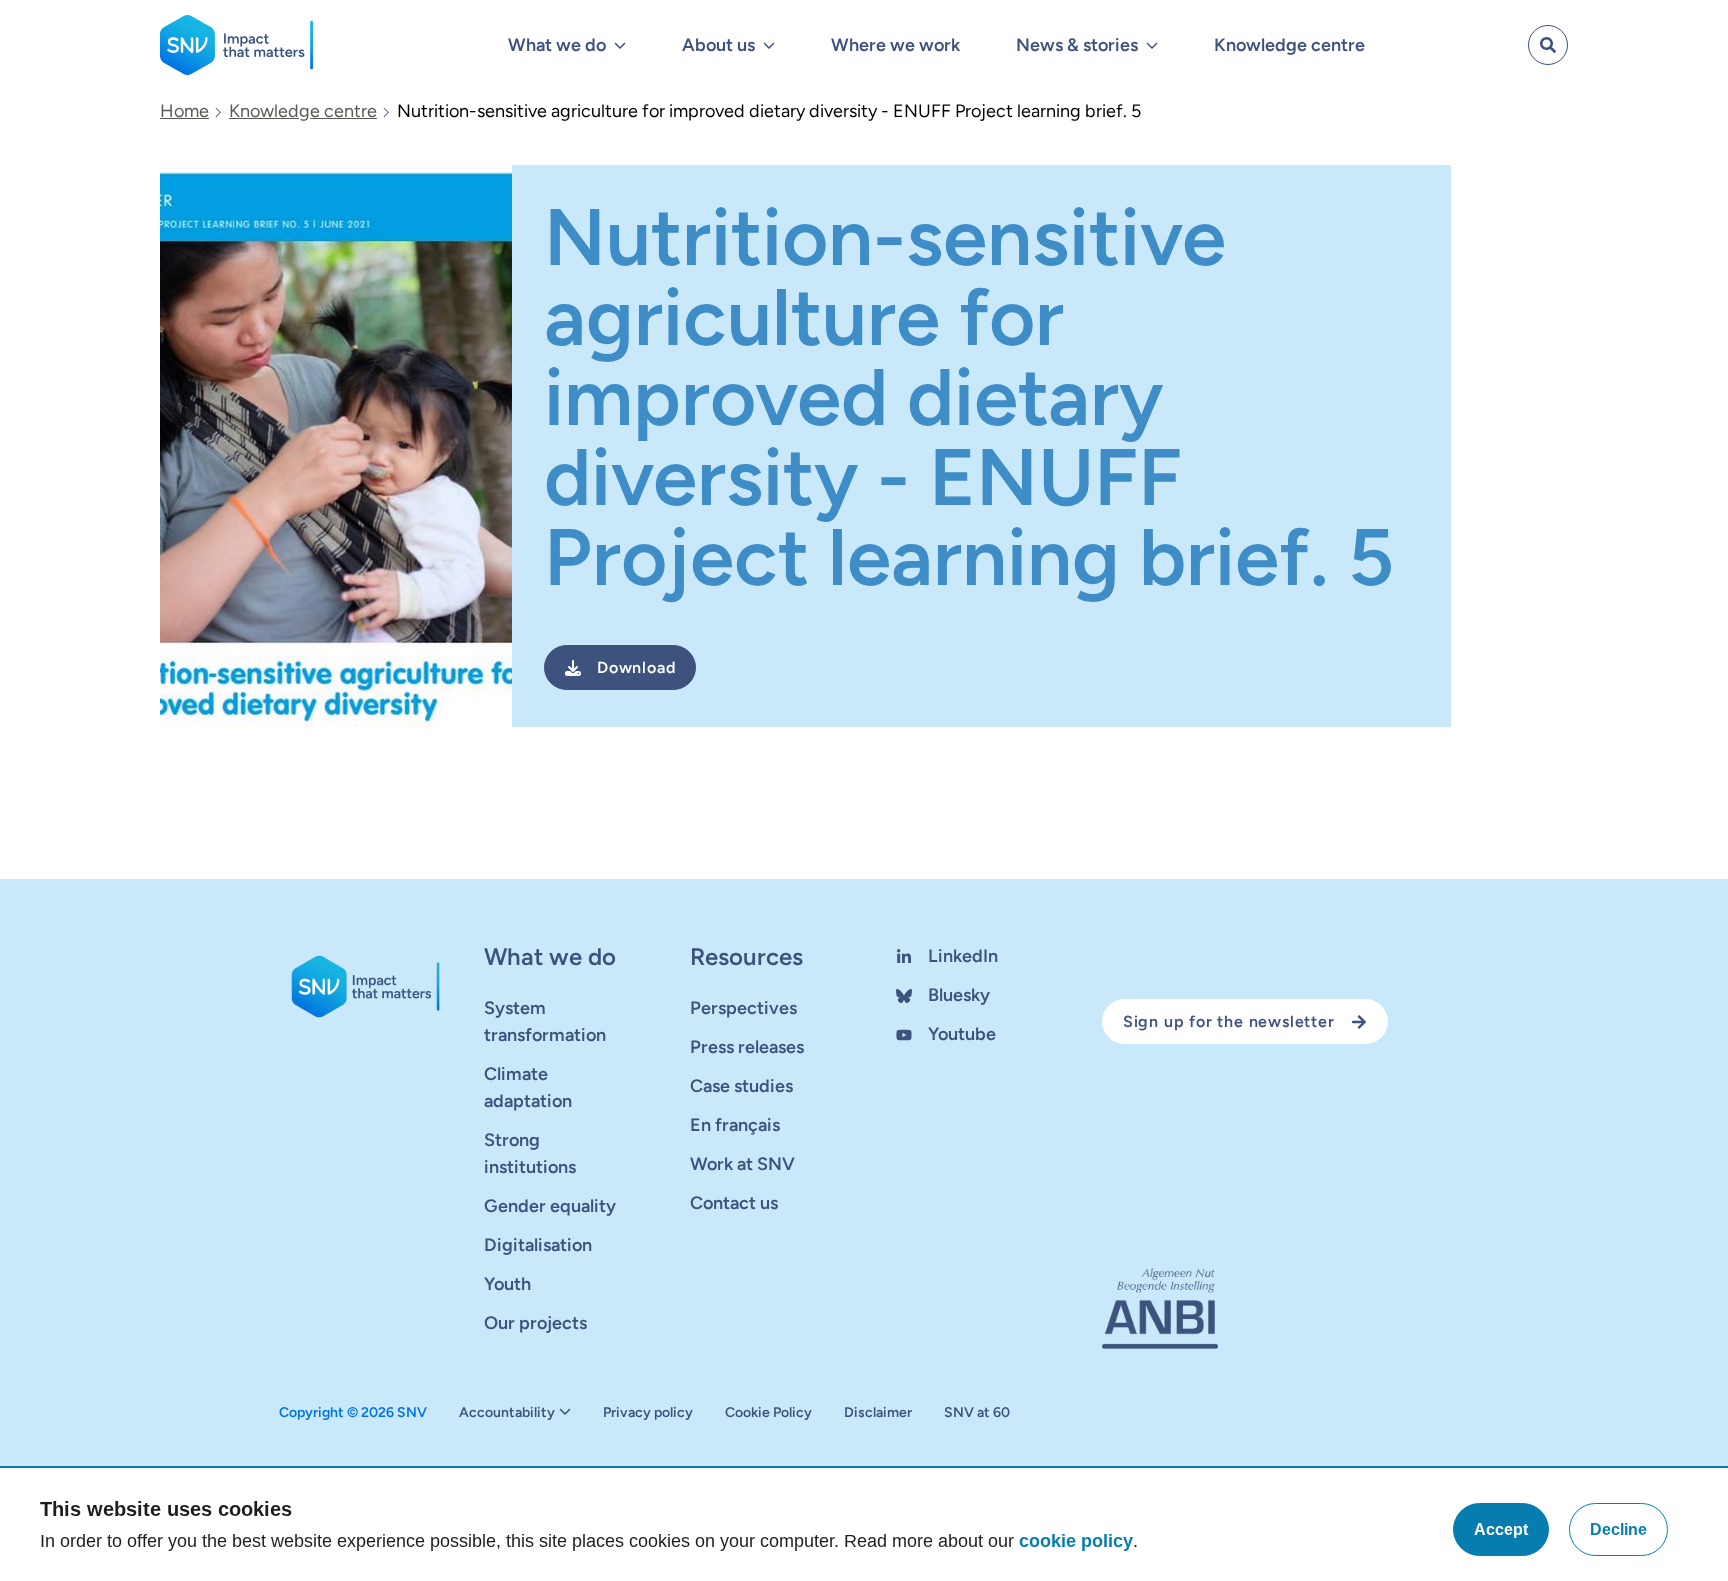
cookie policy (1076, 1541)
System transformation (545, 1021)
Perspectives (743, 1008)
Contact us (734, 1203)
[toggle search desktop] (1548, 45)
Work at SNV (742, 1164)
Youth (507, 1284)
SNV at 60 (977, 1413)
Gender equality (550, 1206)
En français (735, 1125)
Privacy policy (648, 1413)
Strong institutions (530, 1153)
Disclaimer (878, 1413)
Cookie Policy (768, 1413)
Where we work (895, 45)
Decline (1618, 1529)
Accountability (507, 1413)
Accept (1501, 1529)
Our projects (535, 1323)
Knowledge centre (1289, 45)
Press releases (747, 1047)
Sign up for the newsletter (1229, 1021)
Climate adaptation (528, 1087)
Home (184, 111)
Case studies (741, 1086)
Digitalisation (538, 1245)
